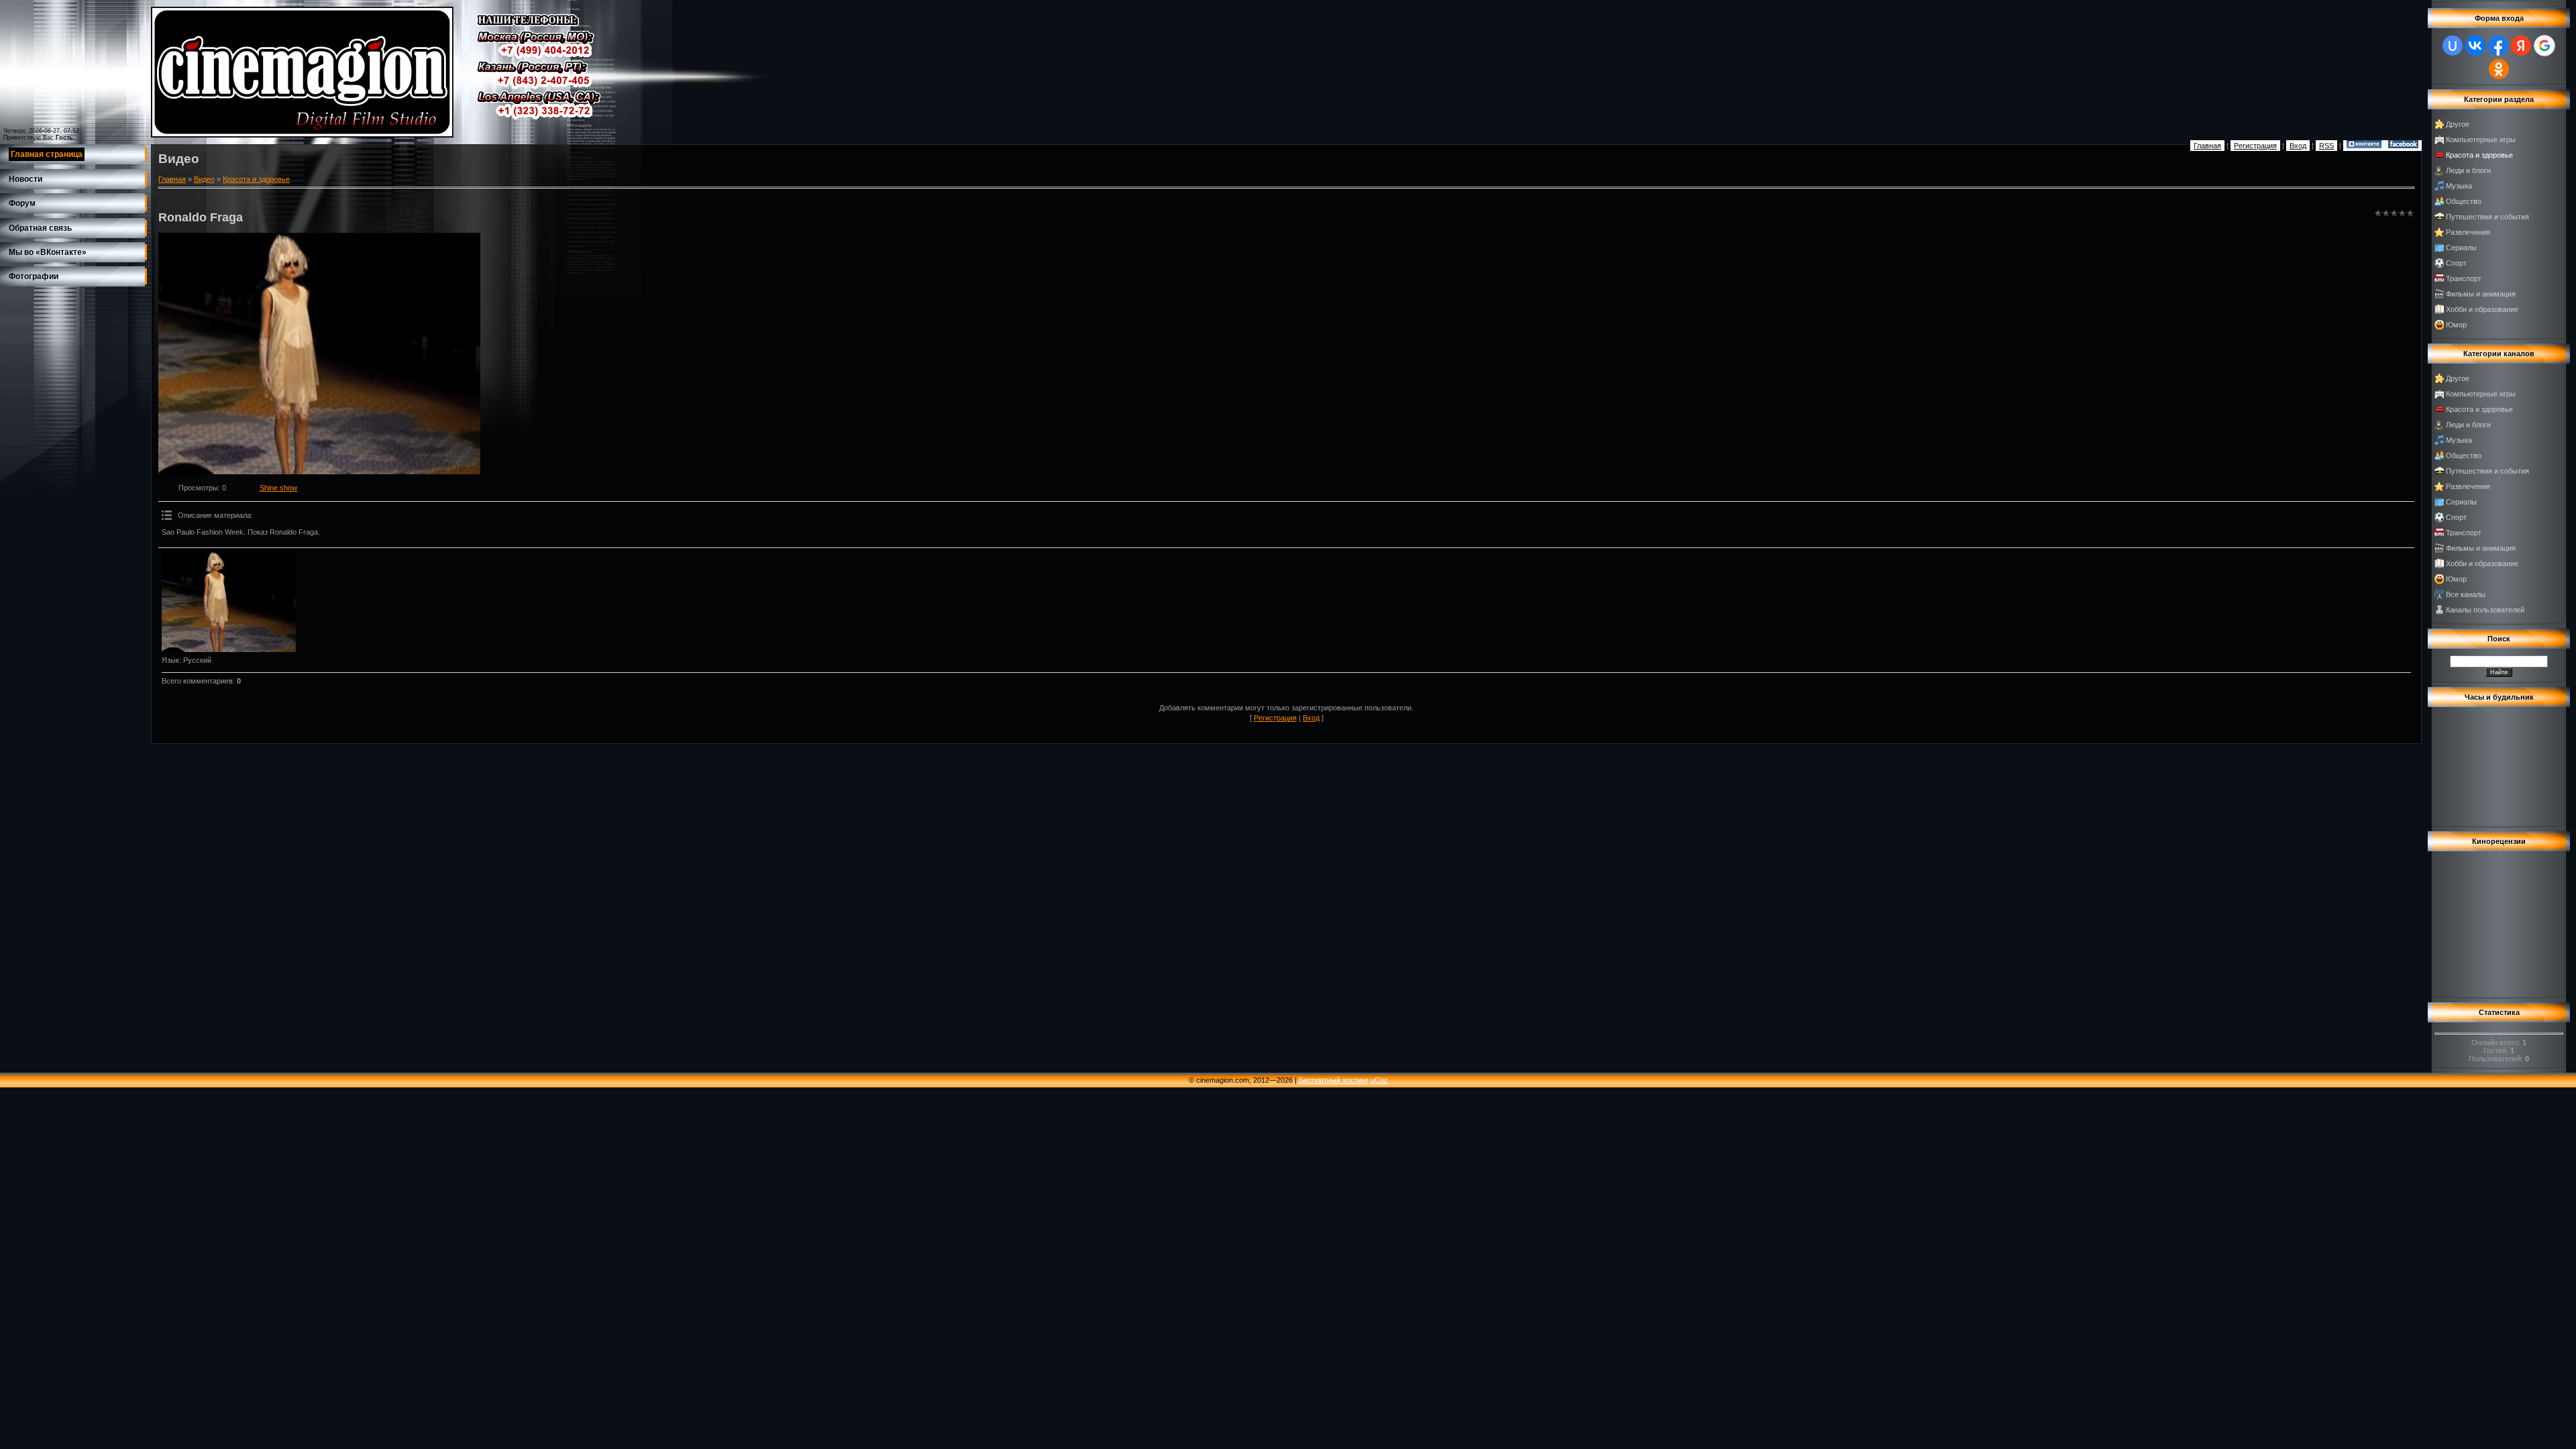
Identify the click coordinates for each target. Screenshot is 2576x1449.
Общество (2464, 201)
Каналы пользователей (2485, 610)
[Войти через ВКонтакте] (2475, 46)
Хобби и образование (2482, 309)
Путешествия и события (2487, 217)
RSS (2326, 146)
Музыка (2459, 186)
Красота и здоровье (256, 179)
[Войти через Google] (2544, 46)
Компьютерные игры (2481, 140)
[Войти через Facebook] (2498, 46)
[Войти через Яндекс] (2521, 46)
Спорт (2456, 263)
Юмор (2456, 325)
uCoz (1379, 1080)
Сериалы (2461, 248)
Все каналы (2466, 594)
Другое (2458, 124)
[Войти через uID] (2453, 46)
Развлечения (2468, 232)
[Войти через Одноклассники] (2499, 69)
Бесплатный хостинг (1334, 1080)
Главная (2207, 146)
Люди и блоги (2468, 170)
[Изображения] (229, 602)
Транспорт (2464, 278)
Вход (2298, 146)
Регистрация (2255, 146)
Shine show (278, 488)
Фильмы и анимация (2481, 294)
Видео (204, 179)
